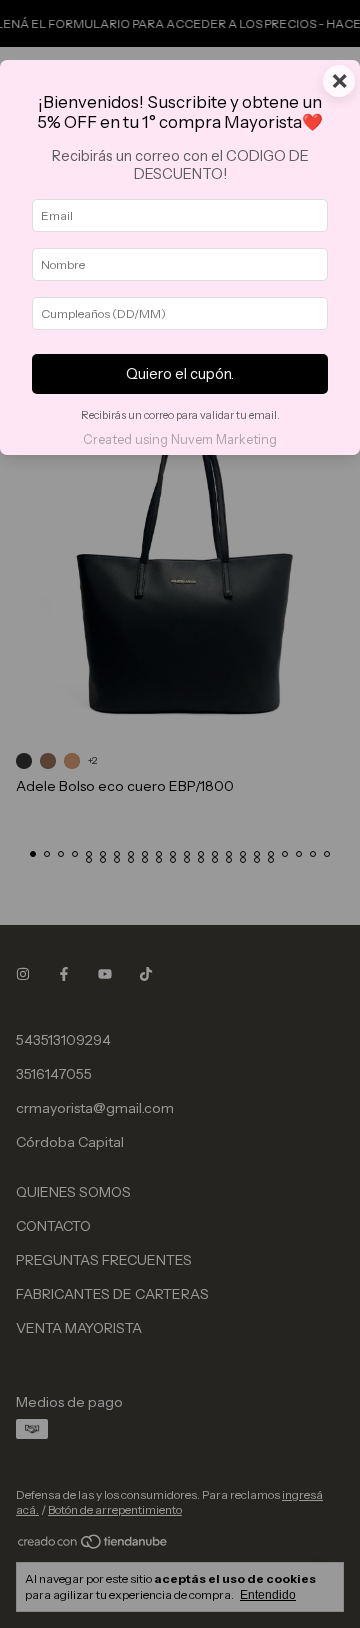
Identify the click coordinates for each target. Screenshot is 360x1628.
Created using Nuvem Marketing (180, 439)
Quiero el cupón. (180, 374)
